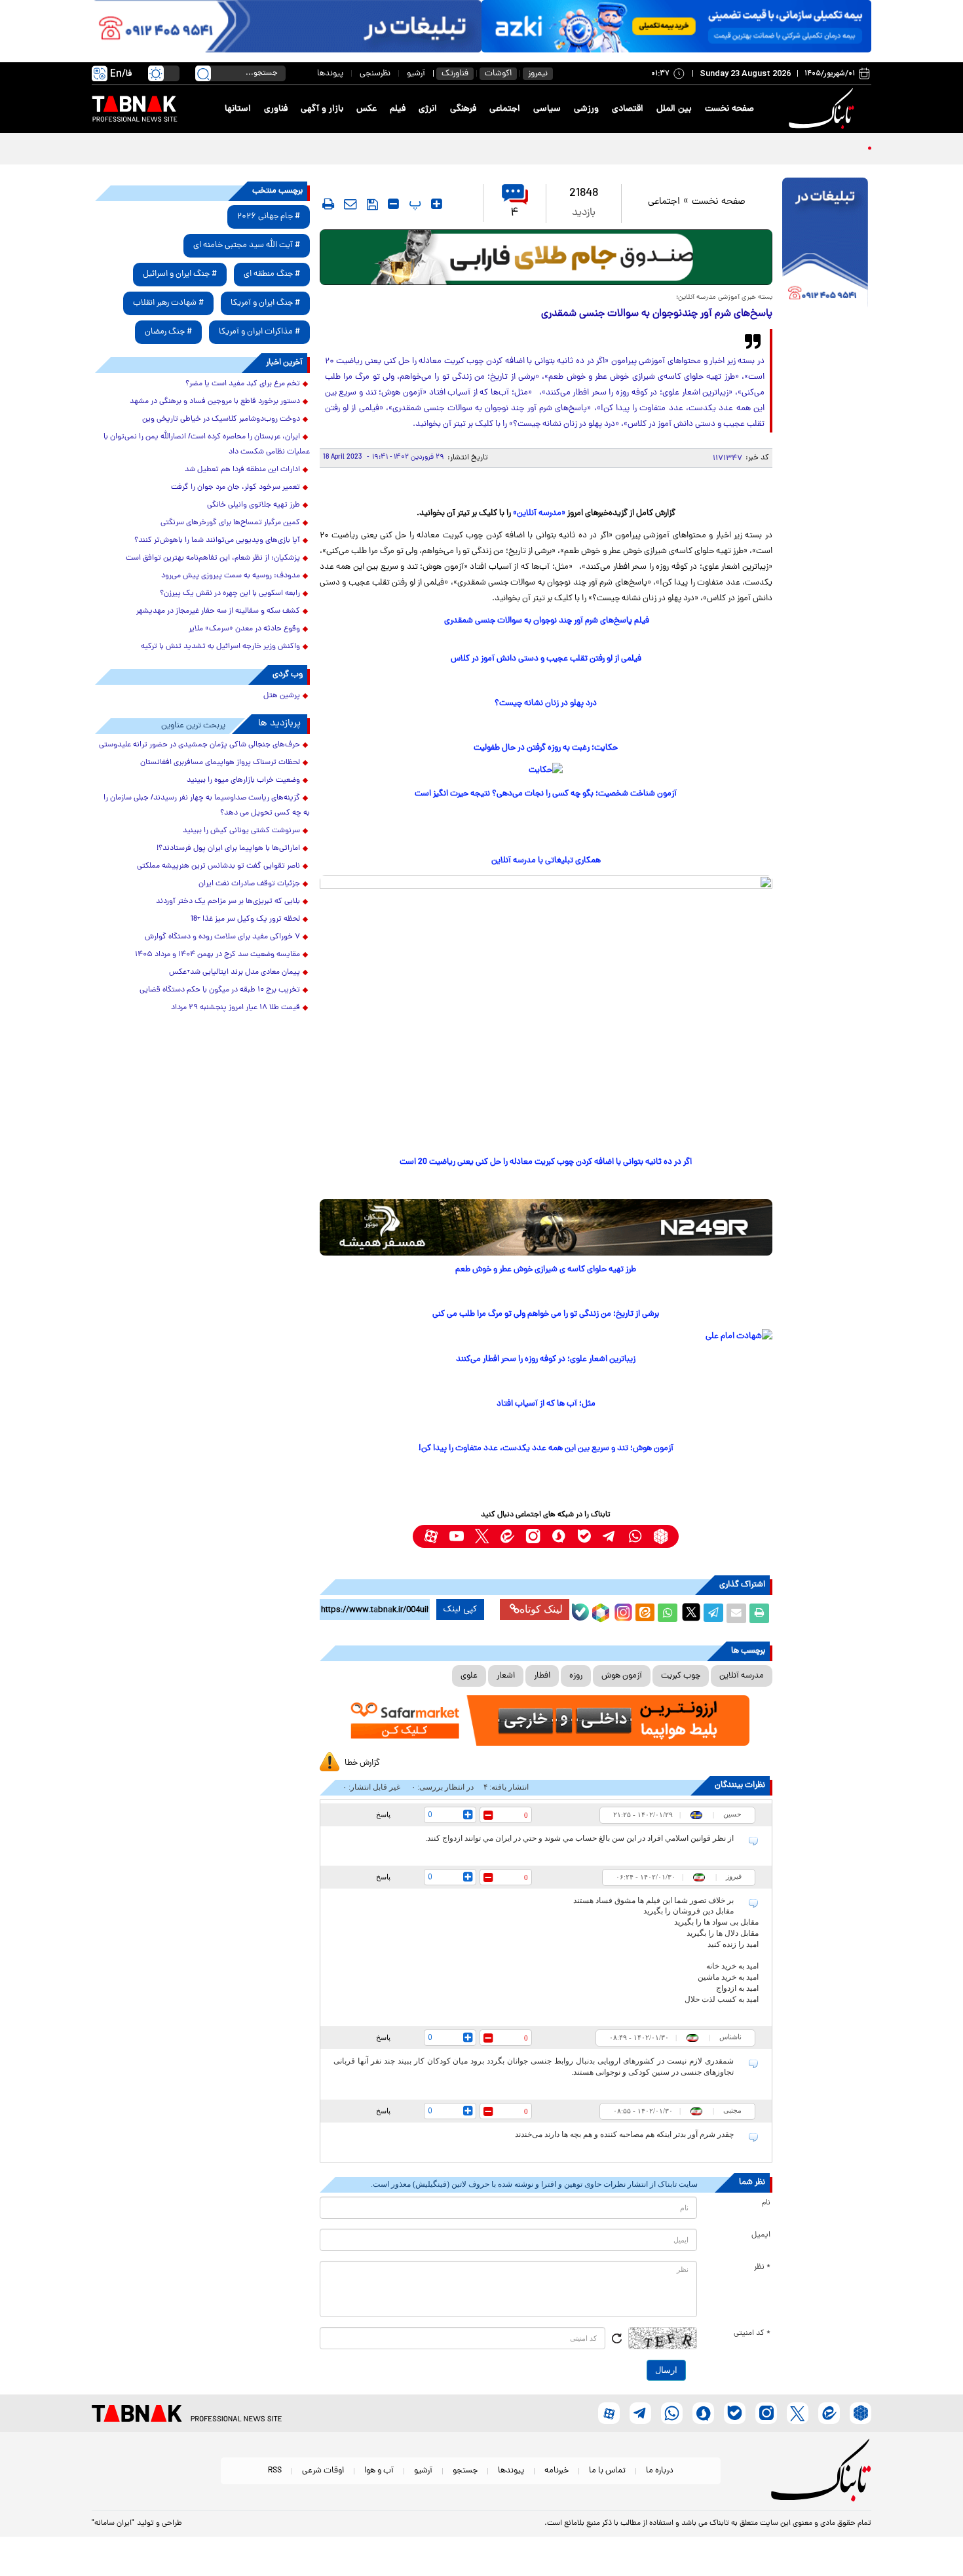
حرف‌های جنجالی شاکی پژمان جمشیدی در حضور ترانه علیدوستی (199, 745)
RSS (275, 2471)
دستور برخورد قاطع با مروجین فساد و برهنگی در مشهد (215, 402)
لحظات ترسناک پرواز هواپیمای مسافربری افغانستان (220, 763)
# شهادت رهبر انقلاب (168, 303)
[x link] (482, 1536)
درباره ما (660, 2471)
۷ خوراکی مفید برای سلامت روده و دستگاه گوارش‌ (222, 937)
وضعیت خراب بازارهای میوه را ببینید (243, 780)
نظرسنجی (375, 74)
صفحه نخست (729, 109)
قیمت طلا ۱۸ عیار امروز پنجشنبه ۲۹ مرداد (236, 1008)
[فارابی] (546, 257)
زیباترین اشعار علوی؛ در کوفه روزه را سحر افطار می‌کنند (546, 1359)
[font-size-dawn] (393, 204)
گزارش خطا (362, 1763)
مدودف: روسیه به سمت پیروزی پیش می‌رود (231, 576)
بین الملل (674, 109)
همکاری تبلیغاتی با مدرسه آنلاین (546, 861)
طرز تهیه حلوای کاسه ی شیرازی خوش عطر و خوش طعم (546, 1270)
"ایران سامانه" (113, 2524)
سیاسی (547, 109)
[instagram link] (533, 1536)
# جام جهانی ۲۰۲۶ (269, 217)
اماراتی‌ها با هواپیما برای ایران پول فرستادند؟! (228, 849)
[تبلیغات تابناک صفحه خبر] (825, 244)
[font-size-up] (437, 204)
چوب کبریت (681, 1676)
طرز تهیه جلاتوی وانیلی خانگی (254, 505)
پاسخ (383, 1815)
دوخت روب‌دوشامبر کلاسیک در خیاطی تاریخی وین (221, 419)
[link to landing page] (823, 109)
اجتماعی (505, 109)
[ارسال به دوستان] (736, 1613)
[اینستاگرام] (622, 1611)
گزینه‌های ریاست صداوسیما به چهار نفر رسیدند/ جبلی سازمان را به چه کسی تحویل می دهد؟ (207, 806)
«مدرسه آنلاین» (539, 513)
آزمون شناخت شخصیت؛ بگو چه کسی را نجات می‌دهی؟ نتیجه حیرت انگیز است (546, 794)
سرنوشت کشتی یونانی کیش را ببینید (241, 831)
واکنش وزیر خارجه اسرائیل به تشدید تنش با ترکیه (220, 647)
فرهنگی (463, 109)
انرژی (428, 109)
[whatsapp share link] (668, 1613)
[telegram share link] (713, 1613)
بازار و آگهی (322, 109)
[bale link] (584, 1536)
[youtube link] (456, 1536)
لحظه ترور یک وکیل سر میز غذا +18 (245, 919)
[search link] (203, 73)
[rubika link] (661, 1536)
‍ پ (413, 204)
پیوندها (330, 74)
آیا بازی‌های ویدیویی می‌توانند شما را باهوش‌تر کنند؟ (217, 541)
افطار (542, 1676)
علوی (469, 1676)
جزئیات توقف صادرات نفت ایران (249, 884)
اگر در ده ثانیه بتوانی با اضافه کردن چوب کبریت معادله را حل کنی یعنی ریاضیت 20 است (546, 1162)
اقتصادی (628, 109)
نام (766, 2203)
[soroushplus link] (558, 1536)
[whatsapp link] (635, 1536)
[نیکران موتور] (546, 1227)
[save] (372, 204)
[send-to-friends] (350, 204)
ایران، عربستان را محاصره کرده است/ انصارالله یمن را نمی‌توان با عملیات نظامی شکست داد (207, 445)
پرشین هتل (282, 696)
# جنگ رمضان (168, 332)
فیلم (398, 109)
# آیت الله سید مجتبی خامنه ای (247, 245)
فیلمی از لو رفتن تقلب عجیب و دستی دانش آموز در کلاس (546, 659)
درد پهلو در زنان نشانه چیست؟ (546, 703)
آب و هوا (379, 2471)
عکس (367, 109)
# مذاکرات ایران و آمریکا (259, 332)
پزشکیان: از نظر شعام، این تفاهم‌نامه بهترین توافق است (213, 558)
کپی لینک (460, 1609)
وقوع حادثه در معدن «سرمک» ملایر (244, 629)
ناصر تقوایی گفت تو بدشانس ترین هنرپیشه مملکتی (218, 866)
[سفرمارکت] (546, 1721)
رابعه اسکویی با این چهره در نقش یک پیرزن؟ (230, 594)
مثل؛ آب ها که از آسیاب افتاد (546, 1404)
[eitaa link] (507, 1536)
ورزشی (586, 109)
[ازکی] (676, 26)
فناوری (276, 109)
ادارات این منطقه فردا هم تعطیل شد (242, 470)
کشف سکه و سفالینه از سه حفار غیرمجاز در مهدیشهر (218, 611)
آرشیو (416, 74)
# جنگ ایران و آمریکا (265, 303)
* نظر (762, 2267)
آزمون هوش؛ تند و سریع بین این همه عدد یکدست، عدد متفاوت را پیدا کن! (546, 1449)
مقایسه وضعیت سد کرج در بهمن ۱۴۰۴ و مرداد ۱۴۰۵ (217, 955)
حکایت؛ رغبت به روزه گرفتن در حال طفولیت (546, 748)
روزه (576, 1676)
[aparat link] (431, 1536)
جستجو (465, 2471)
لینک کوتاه (541, 1609)
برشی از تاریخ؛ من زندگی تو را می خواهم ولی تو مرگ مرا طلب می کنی (546, 1314)
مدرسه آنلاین (742, 1676)
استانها (238, 109)
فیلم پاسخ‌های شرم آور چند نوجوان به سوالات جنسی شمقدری (546, 621)
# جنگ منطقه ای (272, 274)
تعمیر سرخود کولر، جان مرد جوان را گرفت (236, 488)
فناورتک (455, 74)
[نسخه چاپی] (759, 1613)
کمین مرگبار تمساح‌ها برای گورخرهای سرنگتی (230, 523)
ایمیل (761, 2235)
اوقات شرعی (323, 2471)
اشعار (506, 1676)
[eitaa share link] (645, 1613)
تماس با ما (607, 2471)
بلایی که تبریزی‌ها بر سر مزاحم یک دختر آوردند (228, 902)
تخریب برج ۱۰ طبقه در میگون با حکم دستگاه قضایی (220, 990)
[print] (328, 204)
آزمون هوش (622, 1676)
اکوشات (498, 74)
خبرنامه (557, 2471)
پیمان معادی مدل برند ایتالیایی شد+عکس (235, 972)
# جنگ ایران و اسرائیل (180, 274)
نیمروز (538, 74)
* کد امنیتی (752, 2334)
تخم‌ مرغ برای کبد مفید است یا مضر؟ (243, 384)
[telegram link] (610, 1536)
